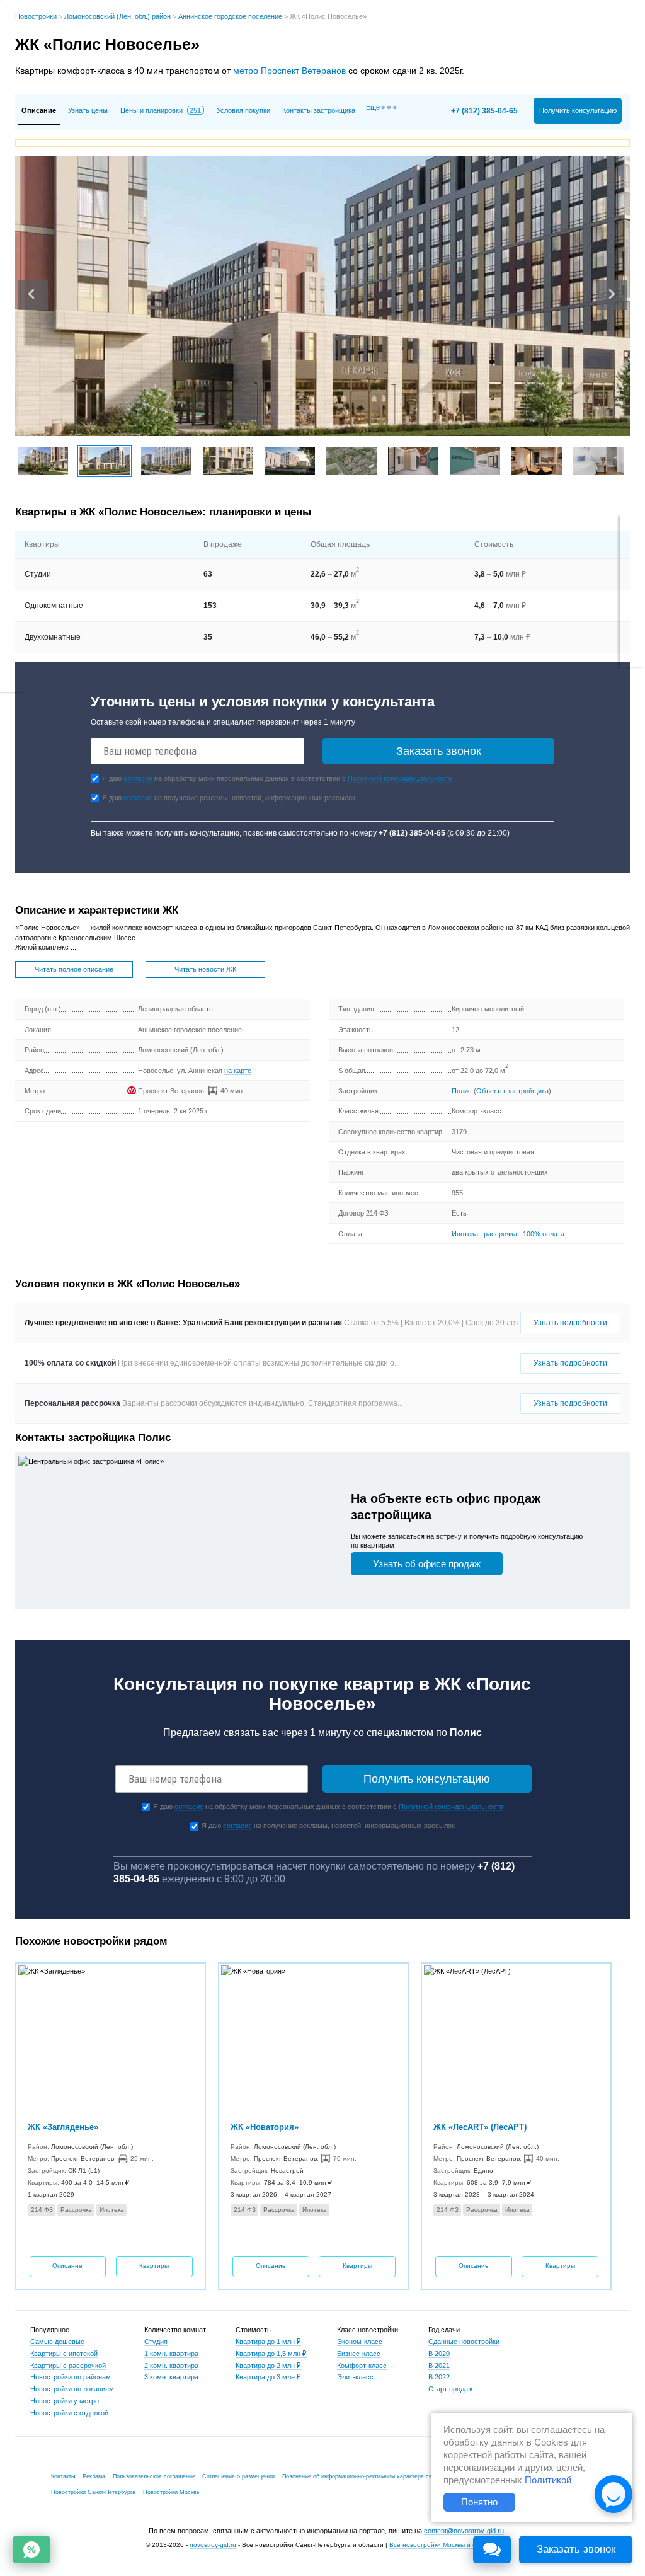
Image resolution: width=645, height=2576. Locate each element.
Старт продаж (450, 2389)
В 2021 (439, 2366)
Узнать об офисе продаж (427, 1564)
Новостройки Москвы (172, 2492)
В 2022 (439, 2377)
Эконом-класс (360, 2342)
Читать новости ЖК (205, 969)
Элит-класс (355, 2377)
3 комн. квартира (171, 2377)
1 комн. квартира (171, 2354)
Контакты (63, 2476)
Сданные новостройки (464, 2342)
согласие (138, 778)
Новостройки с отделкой (69, 2413)
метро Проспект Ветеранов (289, 71)
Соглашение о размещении (238, 2476)
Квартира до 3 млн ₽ (268, 2377)
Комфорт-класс (362, 2366)
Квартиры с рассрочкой (68, 2366)
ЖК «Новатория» (265, 2127)
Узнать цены (88, 110)
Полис (462, 1091)
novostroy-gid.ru (213, 2545)
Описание (67, 2266)
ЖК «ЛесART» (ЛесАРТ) (480, 2127)
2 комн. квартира (171, 2366)
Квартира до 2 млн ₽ (268, 2366)
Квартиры (154, 2266)
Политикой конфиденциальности (400, 778)
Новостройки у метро (65, 2401)
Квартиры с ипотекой (64, 2354)
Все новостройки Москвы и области (443, 2545)
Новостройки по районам (71, 2377)
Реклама (94, 2476)
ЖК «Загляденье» (63, 2127)
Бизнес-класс (359, 2354)
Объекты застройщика (512, 1091)
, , (508, 1234)
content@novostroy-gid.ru (464, 2531)
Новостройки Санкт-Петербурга (93, 2492)
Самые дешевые (57, 2342)
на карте (238, 1071)
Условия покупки (243, 110)
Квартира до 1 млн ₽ (268, 2342)
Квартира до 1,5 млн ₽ (271, 2354)
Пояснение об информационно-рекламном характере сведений (367, 2476)
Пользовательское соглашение (154, 2476)
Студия (156, 2342)
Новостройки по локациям (72, 2389)
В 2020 (439, 2354)
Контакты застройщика (319, 110)
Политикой (548, 2480)
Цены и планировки (161, 110)
